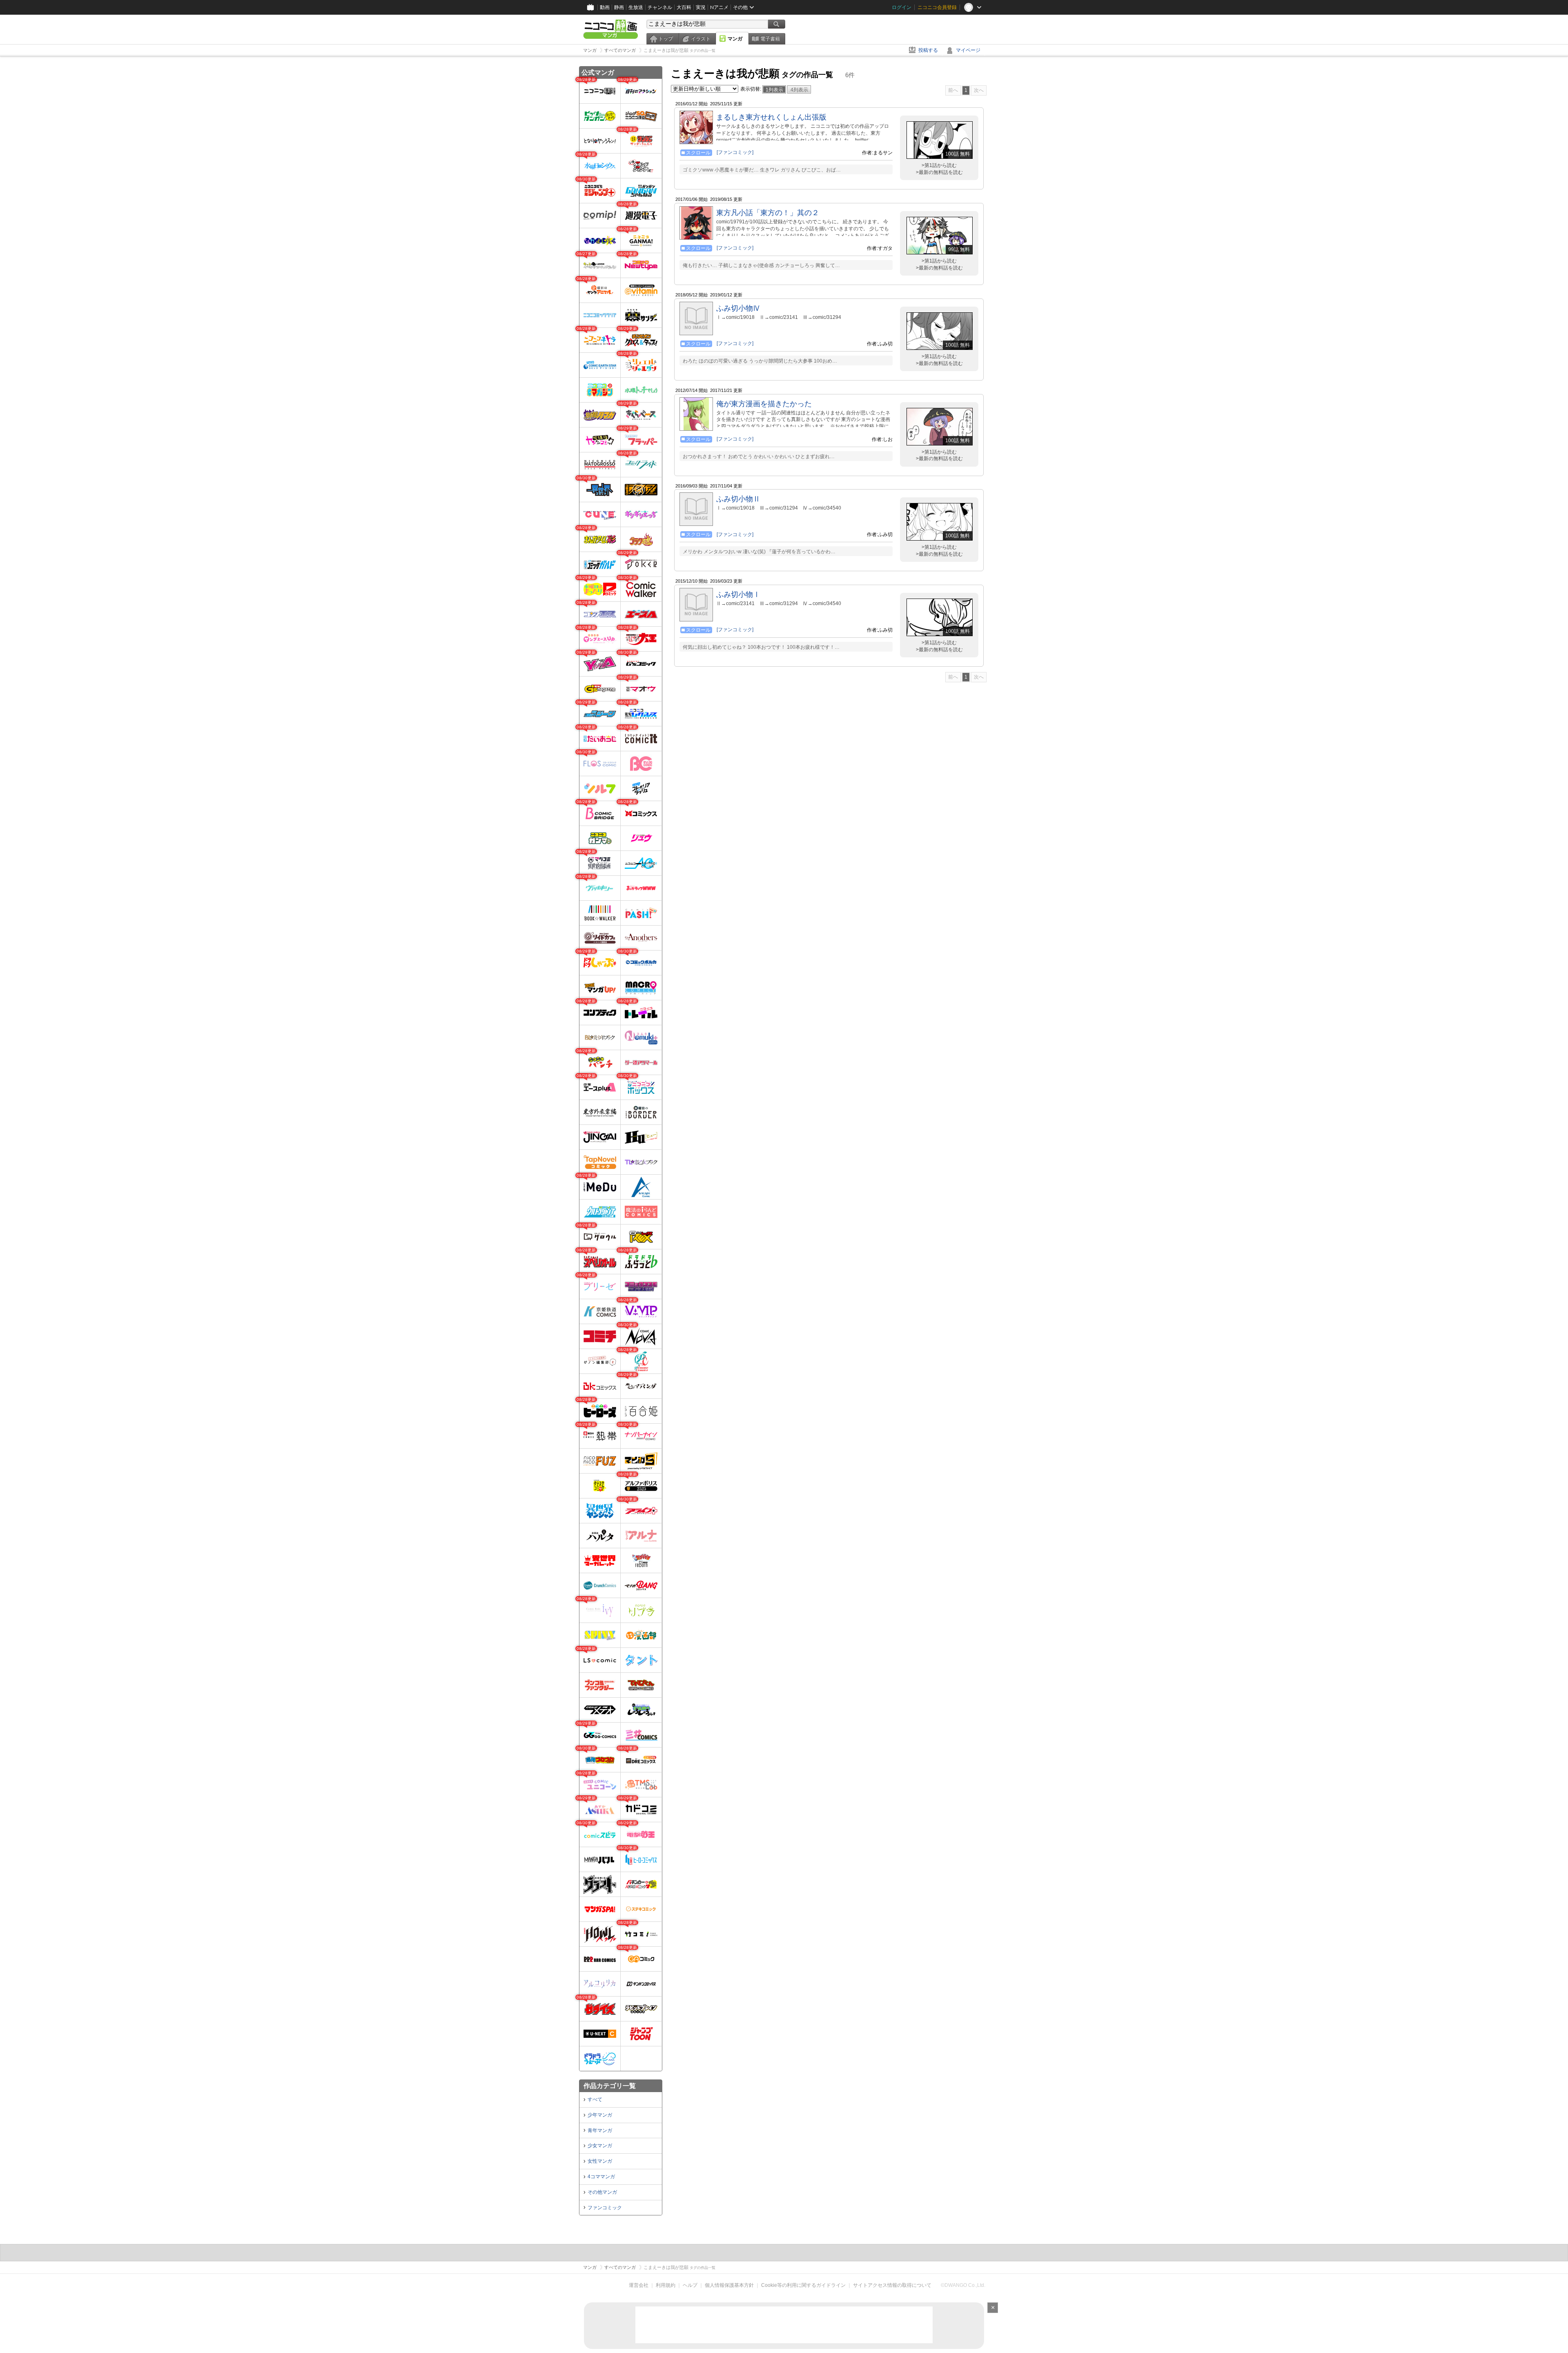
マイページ (968, 50)
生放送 (636, 7)
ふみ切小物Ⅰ (738, 594)
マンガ (735, 39)
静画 (619, 7)
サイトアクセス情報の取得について (892, 2285)
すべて (595, 2099)
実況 (701, 7)
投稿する (928, 50)
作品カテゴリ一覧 (610, 2086)
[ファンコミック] (735, 152)
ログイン (902, 7)
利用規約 (666, 2285)
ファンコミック (605, 2208)
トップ (666, 39)
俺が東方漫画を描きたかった (764, 404)
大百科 (684, 7)
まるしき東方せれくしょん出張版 (771, 117)
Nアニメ (719, 7)
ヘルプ (690, 2285)
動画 (605, 7)
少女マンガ (600, 2146)
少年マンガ (600, 2115)
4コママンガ (601, 2177)
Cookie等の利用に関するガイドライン (803, 2285)
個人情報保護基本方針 (729, 2285)
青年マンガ (600, 2130)
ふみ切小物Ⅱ (738, 499)
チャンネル (660, 7)
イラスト (701, 39)
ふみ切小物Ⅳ (738, 308)
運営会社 (639, 2285)
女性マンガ (600, 2161)
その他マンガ (602, 2192)
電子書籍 (770, 39)
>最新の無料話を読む (939, 172)
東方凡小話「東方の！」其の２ (768, 213)
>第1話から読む (939, 165)
